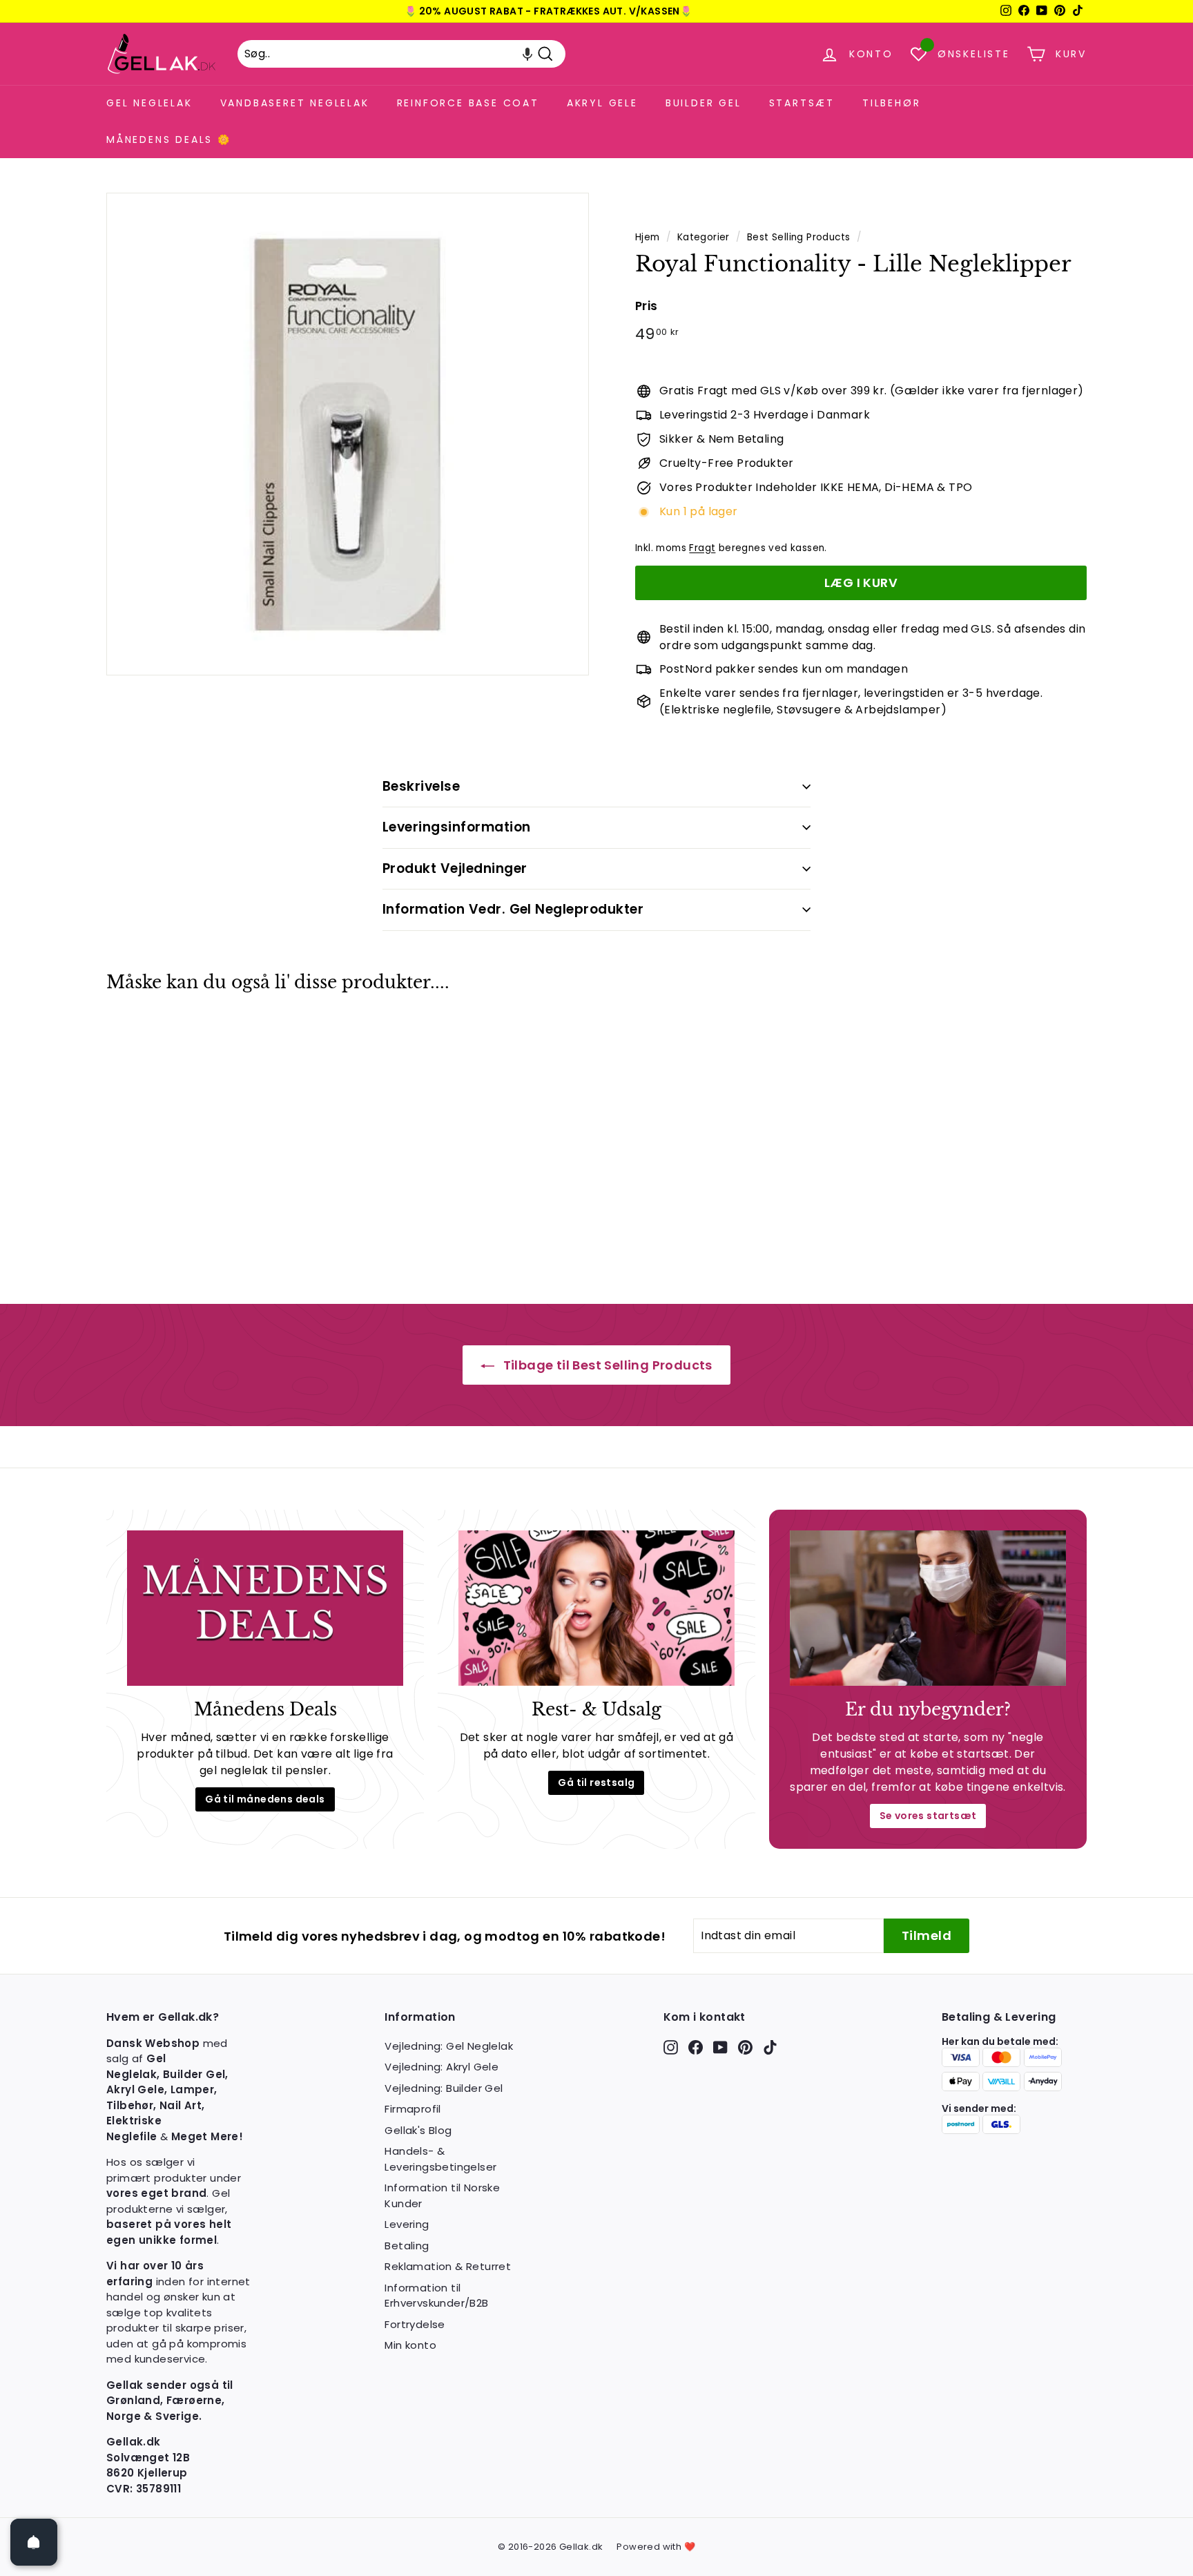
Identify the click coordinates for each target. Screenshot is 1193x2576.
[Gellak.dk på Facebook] (696, 2047)
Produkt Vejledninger (455, 868)
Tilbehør (891, 103)
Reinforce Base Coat (468, 103)
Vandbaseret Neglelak (295, 103)
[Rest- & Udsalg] (596, 1608)
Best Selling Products (798, 237)
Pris (647, 306)
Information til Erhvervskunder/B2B (436, 2296)
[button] (527, 54)
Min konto (410, 2345)
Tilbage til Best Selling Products (606, 1365)
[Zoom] (348, 434)
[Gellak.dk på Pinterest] (745, 2047)
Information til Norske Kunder (442, 2195)
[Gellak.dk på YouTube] (720, 2047)
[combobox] (401, 54)
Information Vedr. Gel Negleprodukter (513, 909)
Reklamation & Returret (448, 2266)
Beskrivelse (421, 786)
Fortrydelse (415, 2324)
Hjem (648, 237)
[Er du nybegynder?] (928, 1608)
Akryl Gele (602, 103)
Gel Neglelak (149, 103)
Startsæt (802, 103)
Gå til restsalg (596, 1782)
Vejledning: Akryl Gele (442, 2067)
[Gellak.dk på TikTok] (770, 2047)
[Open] (34, 2542)
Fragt (702, 548)
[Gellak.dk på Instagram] (671, 2047)
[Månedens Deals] (265, 1608)
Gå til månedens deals (265, 1799)
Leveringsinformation (457, 827)
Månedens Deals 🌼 (169, 140)
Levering (407, 2224)
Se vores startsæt (928, 1816)
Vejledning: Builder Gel (444, 2088)
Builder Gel (704, 103)
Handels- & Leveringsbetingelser (440, 2159)
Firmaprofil (413, 2109)
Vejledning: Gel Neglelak (449, 2046)
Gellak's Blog (418, 2130)
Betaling (407, 2246)
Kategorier (704, 237)
